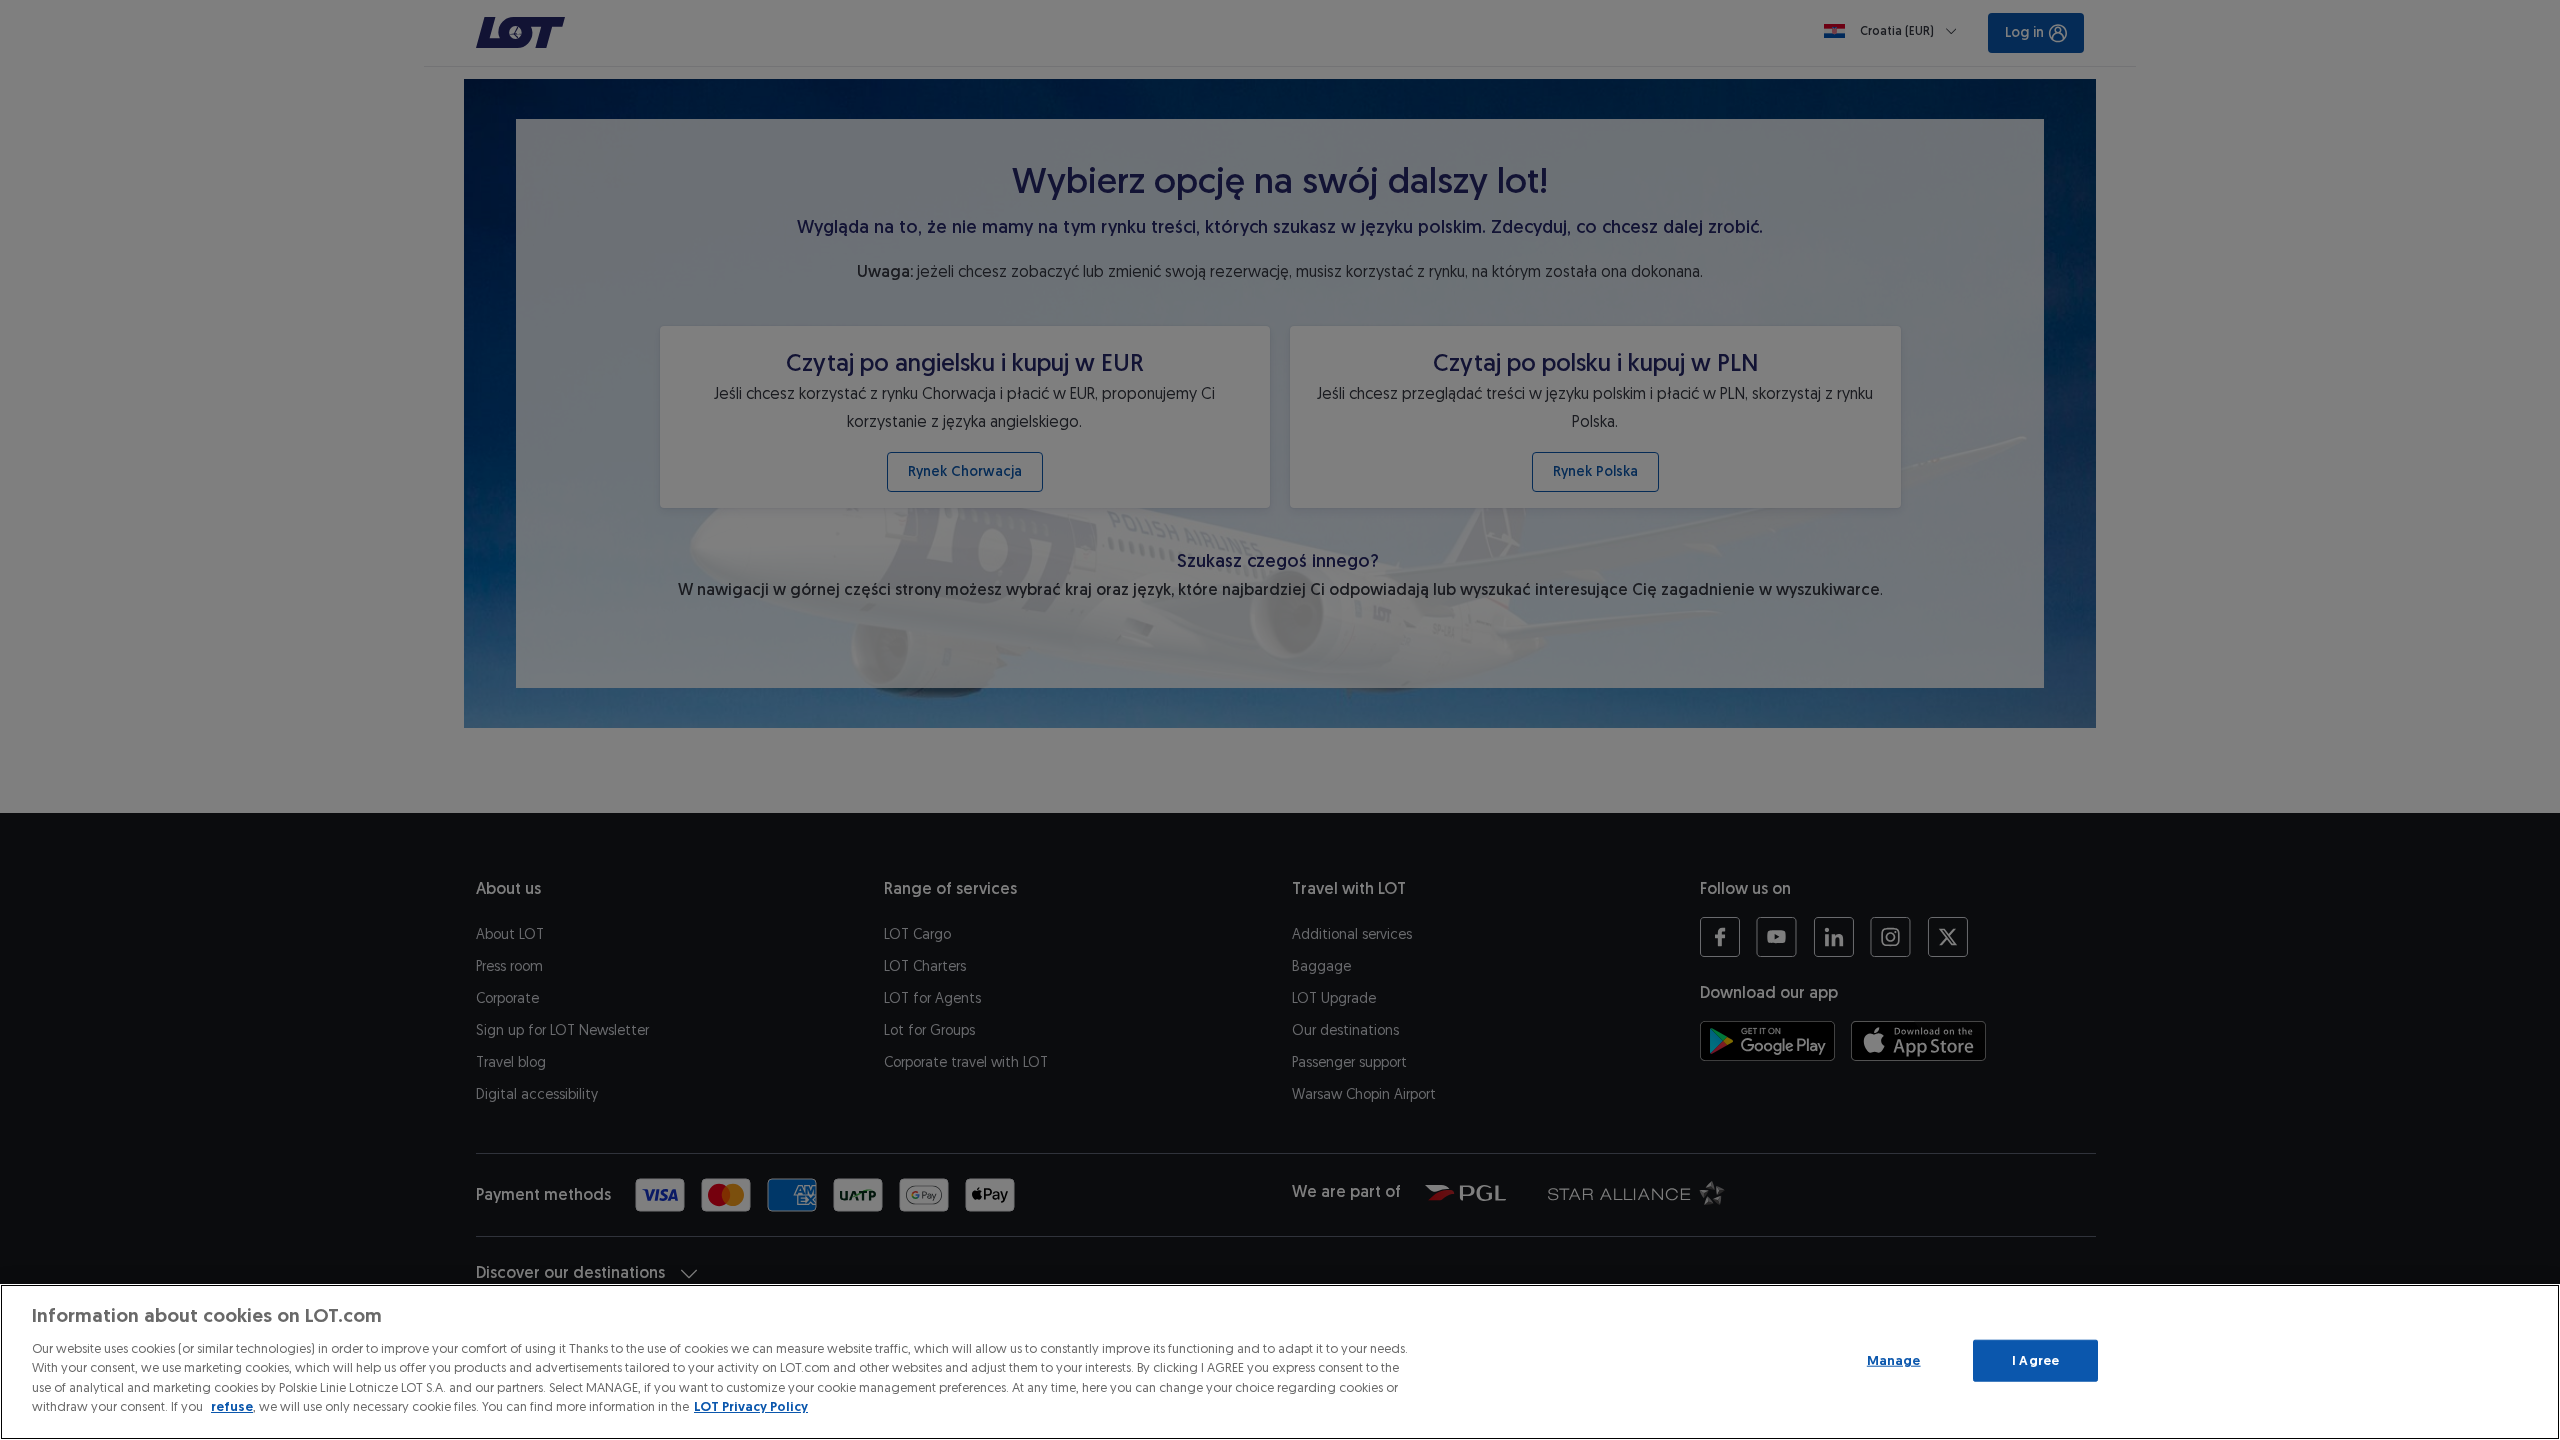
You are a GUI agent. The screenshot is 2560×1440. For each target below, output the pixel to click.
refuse (232, 1406)
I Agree (2035, 1360)
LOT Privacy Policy (751, 1406)
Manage (1894, 1360)
